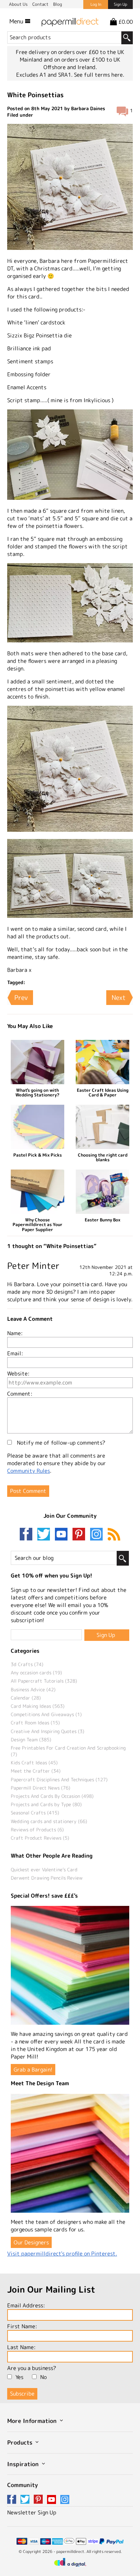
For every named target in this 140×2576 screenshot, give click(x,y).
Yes (19, 2377)
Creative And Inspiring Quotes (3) (48, 1731)
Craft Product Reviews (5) (40, 1838)
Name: (15, 1333)
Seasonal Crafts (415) (35, 1813)
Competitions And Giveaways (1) (46, 1714)
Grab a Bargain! (33, 2070)
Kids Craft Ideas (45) (34, 1763)
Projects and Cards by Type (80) (46, 1804)
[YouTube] (63, 1535)
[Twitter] (45, 1535)
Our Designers (31, 2242)
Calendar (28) (26, 1698)
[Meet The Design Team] (70, 2153)
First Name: (22, 2326)
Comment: (20, 1394)
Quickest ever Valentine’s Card (44, 1870)
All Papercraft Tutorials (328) (44, 1681)
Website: (18, 1374)
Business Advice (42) (33, 1689)
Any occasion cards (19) (36, 1673)
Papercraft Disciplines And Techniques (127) (59, 1780)
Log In (96, 4)
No (43, 2377)
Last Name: (21, 2347)
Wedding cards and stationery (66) (49, 1821)
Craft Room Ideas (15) (35, 1723)
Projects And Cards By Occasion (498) (52, 1796)
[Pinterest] (80, 1535)
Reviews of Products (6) (37, 1830)
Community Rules (29, 1471)
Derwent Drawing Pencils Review (47, 1878)
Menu (17, 21)
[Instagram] (96, 1535)
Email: (15, 1353)
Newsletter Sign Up (32, 2512)
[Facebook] (28, 1535)
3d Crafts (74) (27, 1664)
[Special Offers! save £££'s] (70, 1965)
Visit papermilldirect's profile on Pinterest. (62, 2254)
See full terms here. (99, 75)
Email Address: (26, 2305)
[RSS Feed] (114, 1535)
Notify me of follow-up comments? (60, 1443)
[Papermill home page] (70, 21)
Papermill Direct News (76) (41, 1788)
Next (119, 998)
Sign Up (120, 4)
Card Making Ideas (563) (38, 1706)
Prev (21, 998)
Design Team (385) (31, 1740)
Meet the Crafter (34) (36, 1771)
